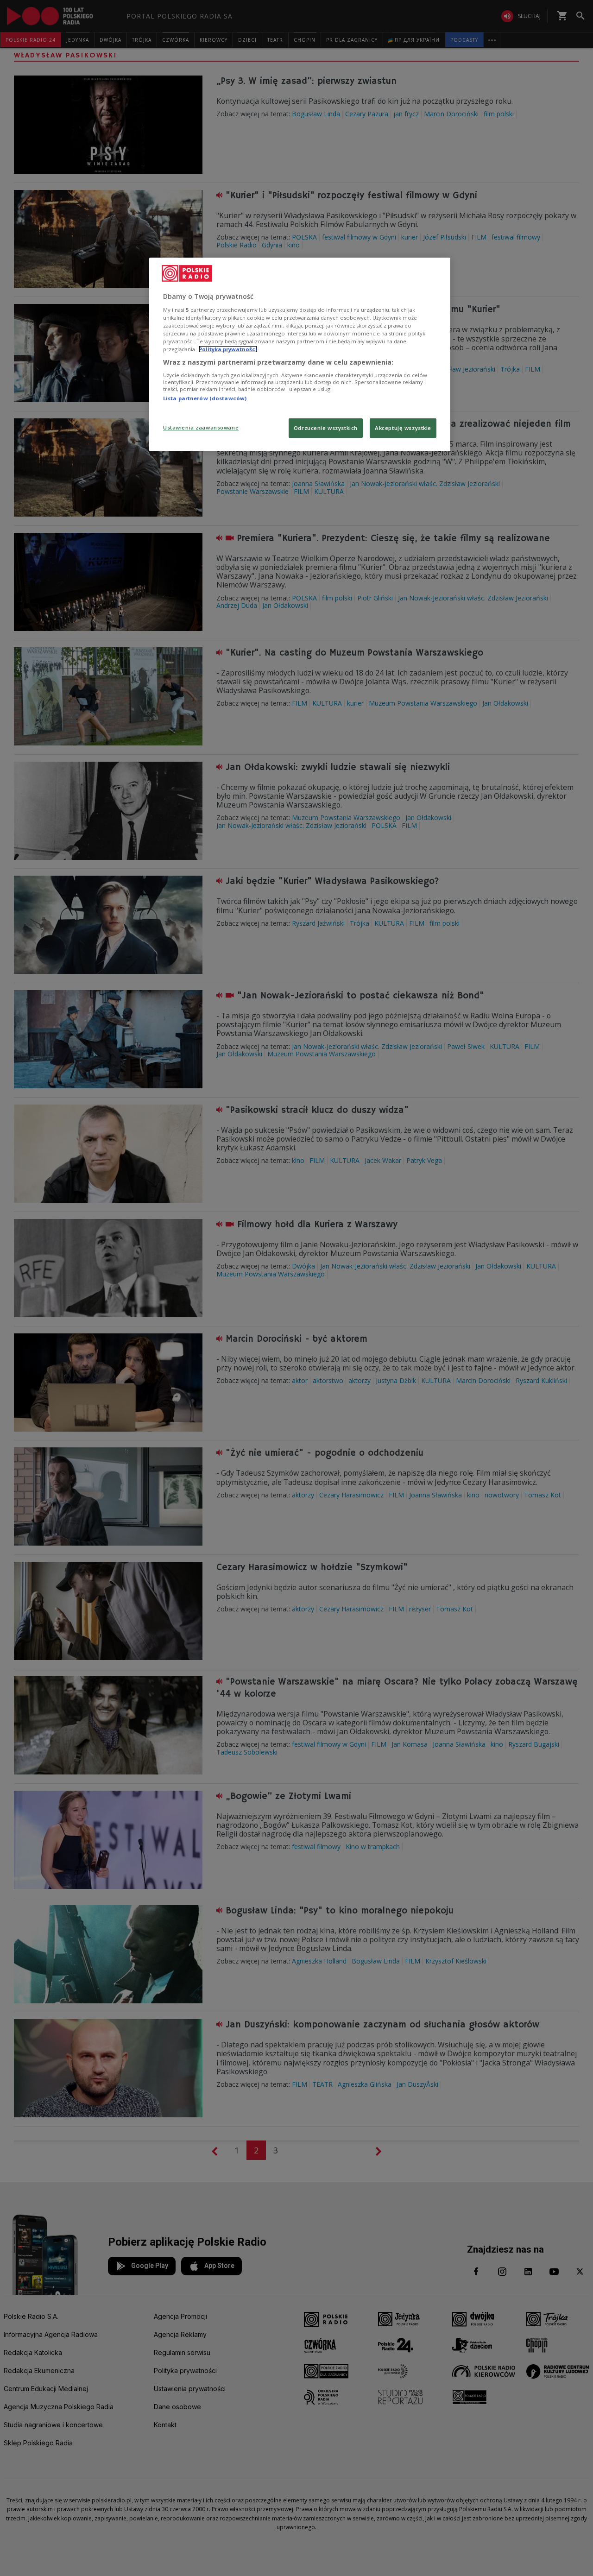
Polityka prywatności (228, 349)
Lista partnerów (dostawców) (205, 398)
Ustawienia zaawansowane (201, 427)
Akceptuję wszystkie (403, 428)
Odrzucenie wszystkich (326, 428)
